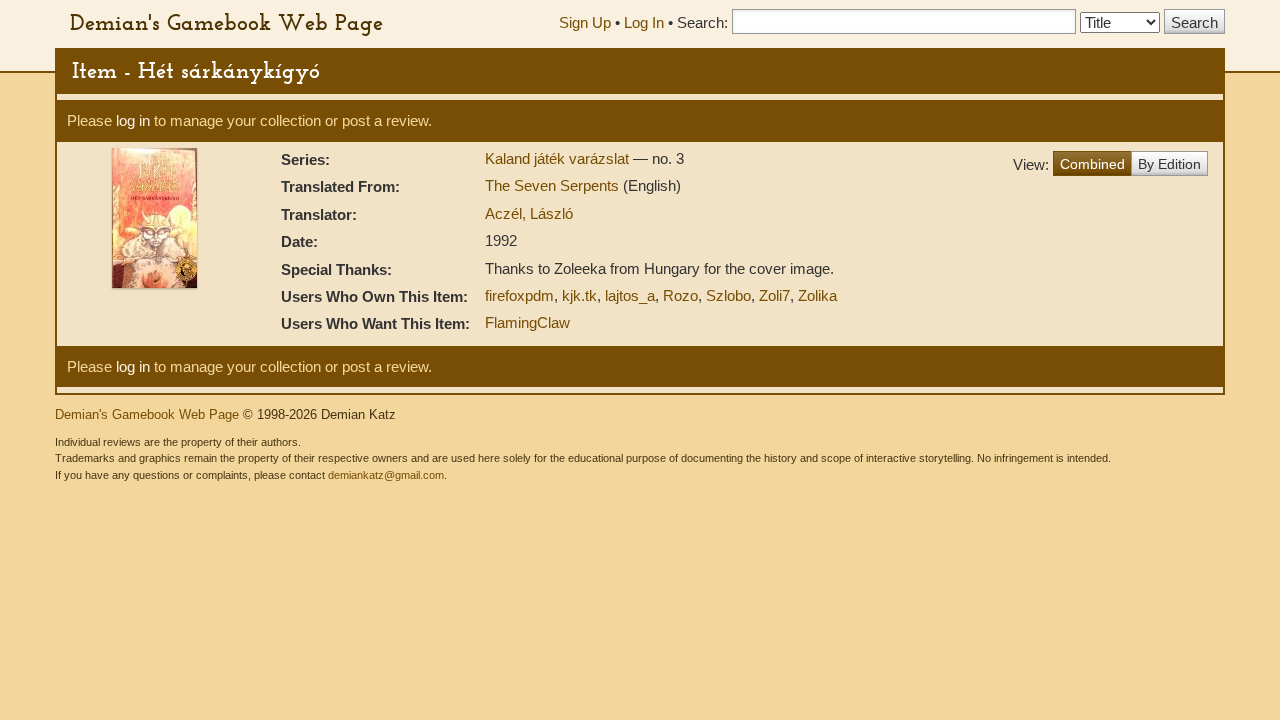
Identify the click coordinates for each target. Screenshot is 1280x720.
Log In (644, 22)
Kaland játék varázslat (559, 158)
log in (133, 120)
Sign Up (585, 22)
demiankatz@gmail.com (386, 475)
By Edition (1169, 164)
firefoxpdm (519, 295)
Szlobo (728, 295)
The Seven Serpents (554, 185)
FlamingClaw (527, 322)
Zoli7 (774, 295)
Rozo (680, 295)
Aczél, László (529, 213)
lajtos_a (630, 295)
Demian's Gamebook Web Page (226, 22)
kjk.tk (579, 295)
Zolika (817, 295)
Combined (1092, 164)
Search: (702, 22)
